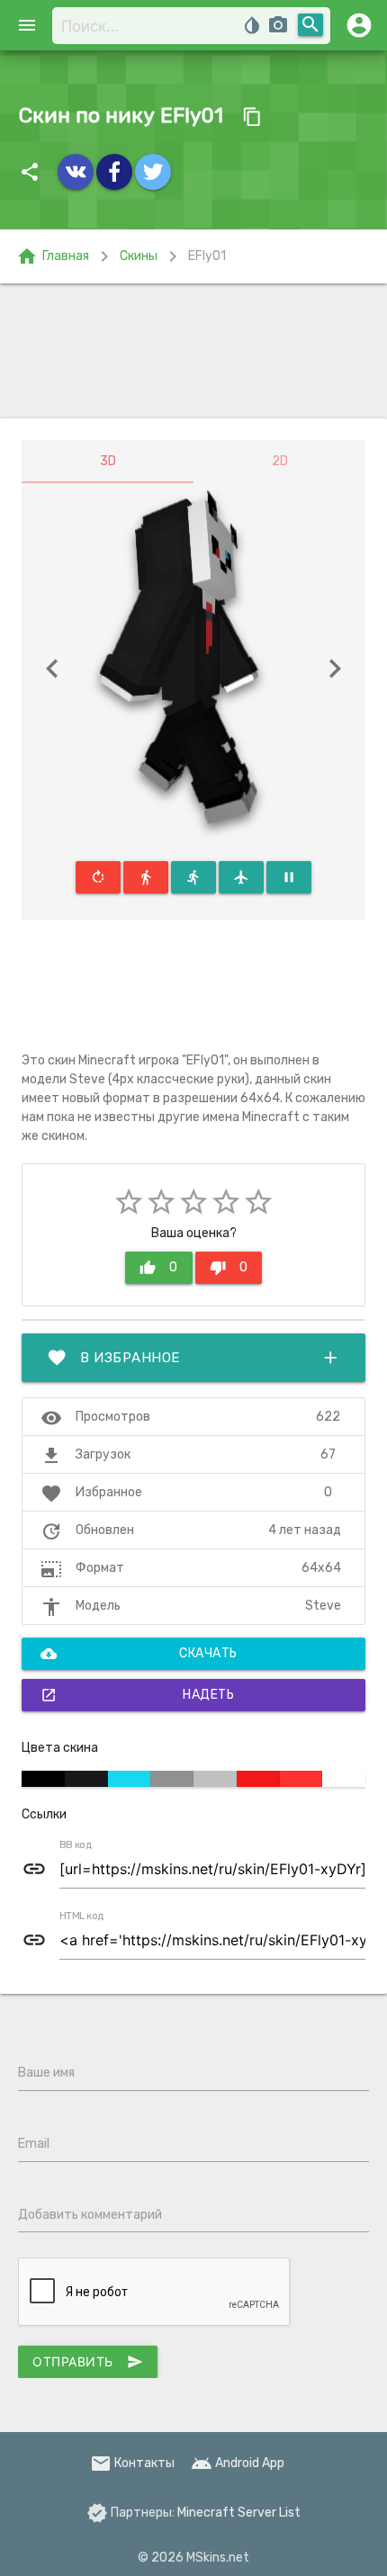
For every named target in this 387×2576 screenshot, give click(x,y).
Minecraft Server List (239, 2513)
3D (108, 461)
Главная (53, 256)
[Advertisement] (193, 351)
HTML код (82, 1916)
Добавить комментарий (90, 2215)
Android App (238, 2463)
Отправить (88, 2362)
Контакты (132, 2463)
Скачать (139, 1654)
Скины (139, 256)
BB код (76, 1845)
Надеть (137, 1695)
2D (280, 461)
